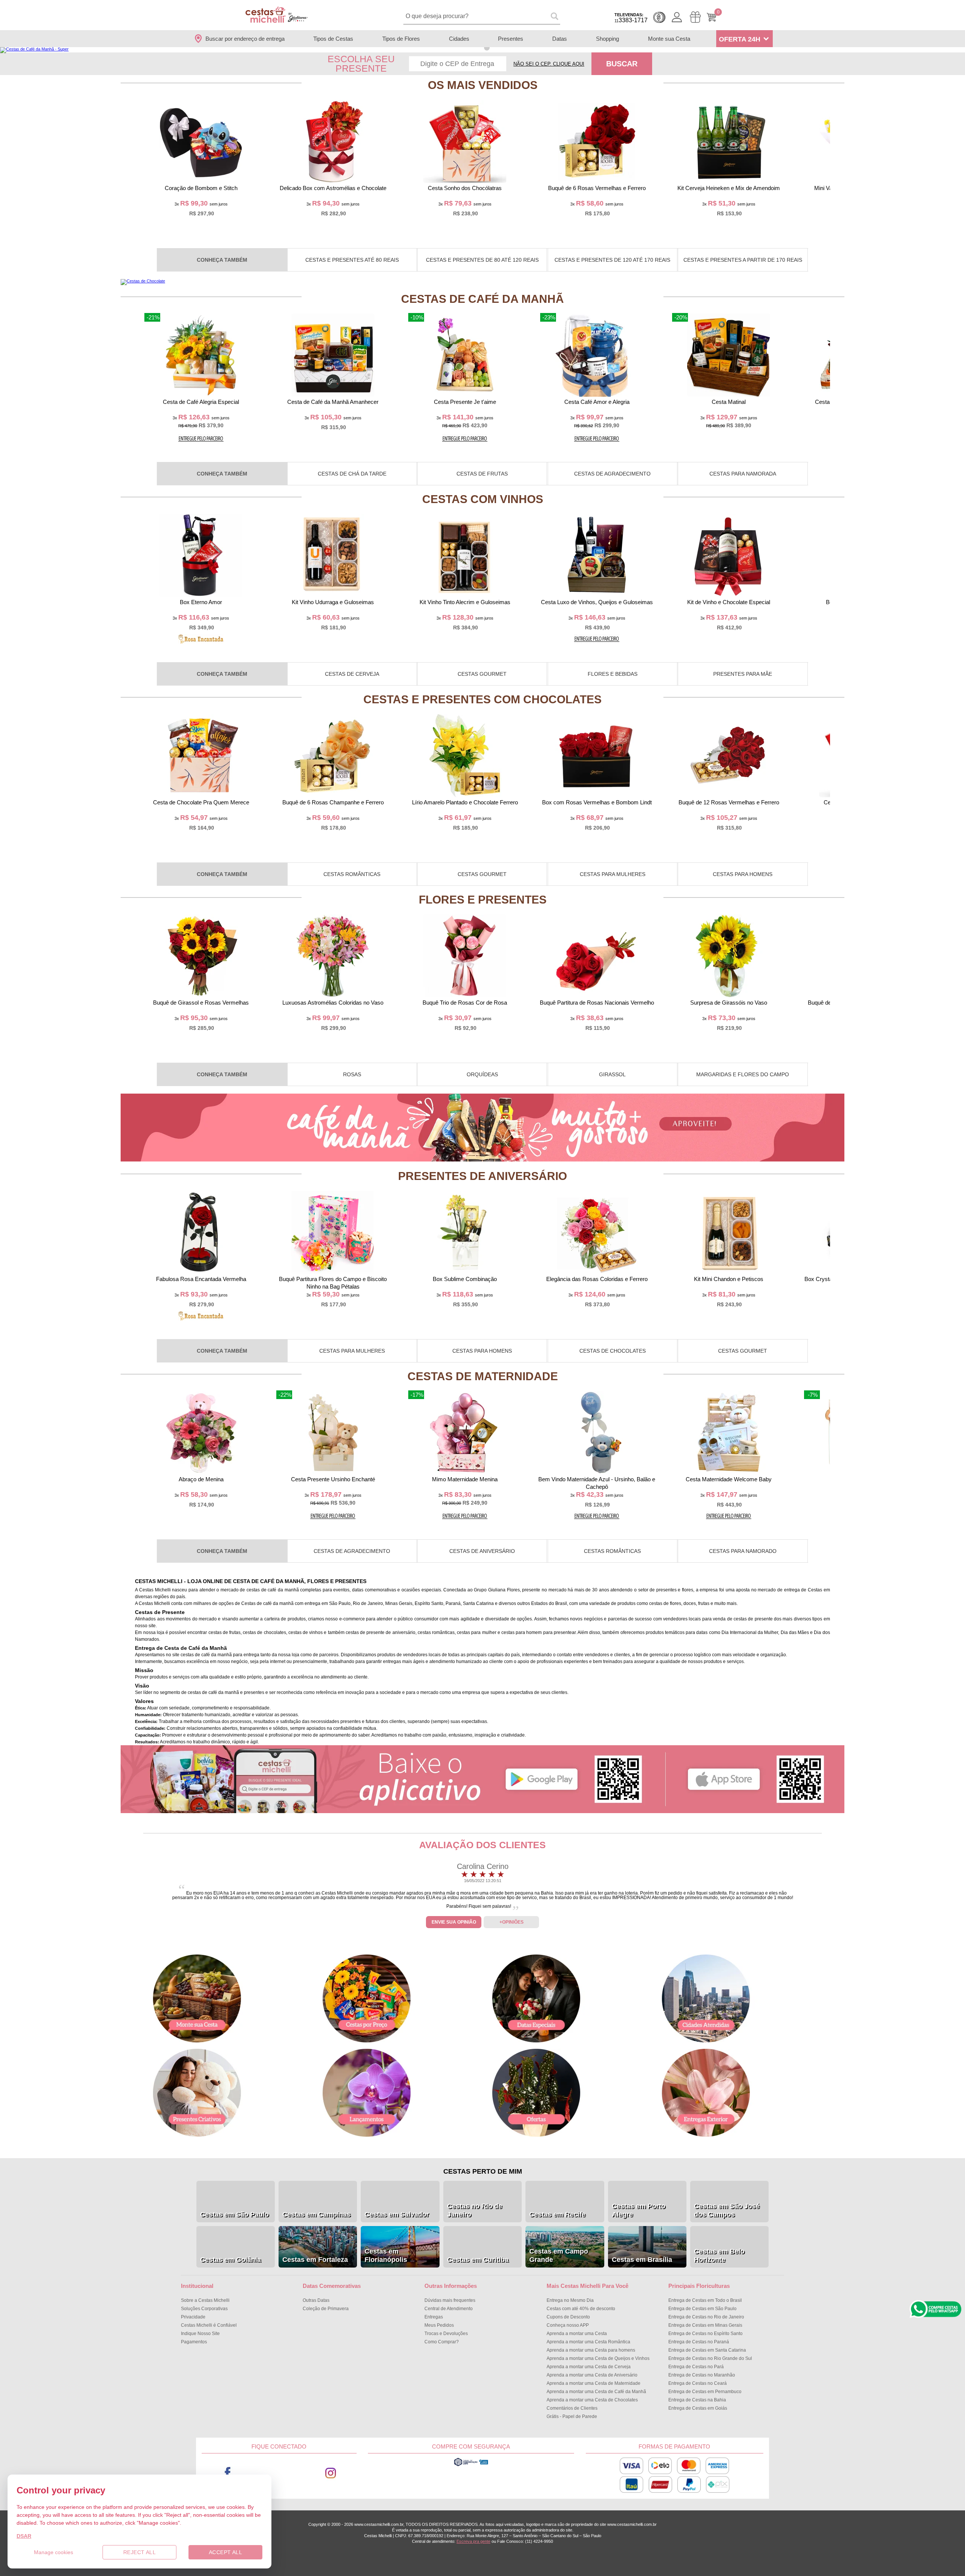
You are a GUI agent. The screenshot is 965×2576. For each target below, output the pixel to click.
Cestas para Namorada (743, 474)
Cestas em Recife (557, 2214)
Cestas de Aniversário (482, 1551)
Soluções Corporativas (204, 2309)
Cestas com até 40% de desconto (581, 2309)
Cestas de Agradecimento (612, 474)
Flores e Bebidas (613, 674)
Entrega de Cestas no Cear (698, 2383)
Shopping (607, 39)
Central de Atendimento (449, 2309)
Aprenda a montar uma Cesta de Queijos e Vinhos (598, 2358)
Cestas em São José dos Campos (727, 2210)
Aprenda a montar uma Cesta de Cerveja (589, 2367)
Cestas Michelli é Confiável (209, 2325)
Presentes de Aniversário (482, 1176)
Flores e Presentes (483, 900)
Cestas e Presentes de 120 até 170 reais (612, 260)
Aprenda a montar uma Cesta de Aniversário (592, 2375)
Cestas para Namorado (743, 1551)
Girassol (612, 1074)
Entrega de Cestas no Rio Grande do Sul (710, 2358)
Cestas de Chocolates (613, 1351)
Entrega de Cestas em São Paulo (702, 2309)
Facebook (227, 2473)
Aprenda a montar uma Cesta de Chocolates (592, 2400)
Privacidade (193, 2317)
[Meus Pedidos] (695, 17)
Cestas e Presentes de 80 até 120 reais (482, 260)
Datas (560, 39)
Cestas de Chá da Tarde (352, 474)
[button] (478, 48)
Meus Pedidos (439, 2325)
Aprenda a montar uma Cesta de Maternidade (594, 2383)
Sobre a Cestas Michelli (205, 2300)
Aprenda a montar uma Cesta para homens (591, 2350)
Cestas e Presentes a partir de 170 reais (743, 260)
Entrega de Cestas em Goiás (698, 2408)
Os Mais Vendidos (483, 85)
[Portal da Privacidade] (471, 2465)
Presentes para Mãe (743, 674)
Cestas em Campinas (316, 2214)
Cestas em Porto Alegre (639, 2210)
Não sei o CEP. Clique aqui (549, 64)
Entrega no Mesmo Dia (570, 2300)
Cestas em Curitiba (478, 2260)
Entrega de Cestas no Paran (699, 2342)
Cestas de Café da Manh (482, 299)
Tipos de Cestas (333, 39)
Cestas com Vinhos (483, 499)
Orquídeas (482, 1074)
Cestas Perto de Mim (483, 2171)
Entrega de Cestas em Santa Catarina (707, 2350)
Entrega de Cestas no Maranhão (702, 2375)
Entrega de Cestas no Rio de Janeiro (706, 2317)
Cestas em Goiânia (231, 2260)
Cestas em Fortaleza (315, 2260)
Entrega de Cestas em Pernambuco (705, 2392)
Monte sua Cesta (669, 39)
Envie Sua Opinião (454, 1922)
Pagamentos (194, 2342)
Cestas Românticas (352, 874)
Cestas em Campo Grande (559, 2255)
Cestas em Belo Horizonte (719, 2255)
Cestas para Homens (743, 874)
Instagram (331, 2473)
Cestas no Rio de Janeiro (475, 2210)
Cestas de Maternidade (483, 1376)
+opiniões (512, 1922)
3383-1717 (631, 18)
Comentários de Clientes (572, 2408)
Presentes (511, 39)
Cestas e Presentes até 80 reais (352, 260)
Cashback (659, 17)
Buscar (622, 64)
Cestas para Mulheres (613, 874)
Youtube (279, 2473)
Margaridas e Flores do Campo (743, 1074)
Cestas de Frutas (482, 474)
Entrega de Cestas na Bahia (697, 2400)
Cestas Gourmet (482, 674)
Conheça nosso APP (568, 2325)
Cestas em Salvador (397, 2214)
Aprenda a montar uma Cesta (577, 2334)
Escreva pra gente (473, 2541)
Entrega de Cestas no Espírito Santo (705, 2334)
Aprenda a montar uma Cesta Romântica (588, 2342)
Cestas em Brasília (642, 2260)
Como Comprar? (442, 2342)
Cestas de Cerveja (352, 674)
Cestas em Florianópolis (386, 2255)
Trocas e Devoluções (446, 2334)
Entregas (434, 2317)
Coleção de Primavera (326, 2309)
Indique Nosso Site (200, 2334)
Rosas (352, 1074)
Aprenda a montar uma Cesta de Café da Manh (596, 2392)
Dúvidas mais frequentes (450, 2300)
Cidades (459, 39)
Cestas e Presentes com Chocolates (482, 699)
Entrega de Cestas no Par (696, 2367)
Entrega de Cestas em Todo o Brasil (705, 2300)
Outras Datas (316, 2300)
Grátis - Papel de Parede (572, 2416)
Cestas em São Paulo (234, 2214)
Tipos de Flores (401, 39)
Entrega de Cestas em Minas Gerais (705, 2325)
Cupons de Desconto (568, 2317)
